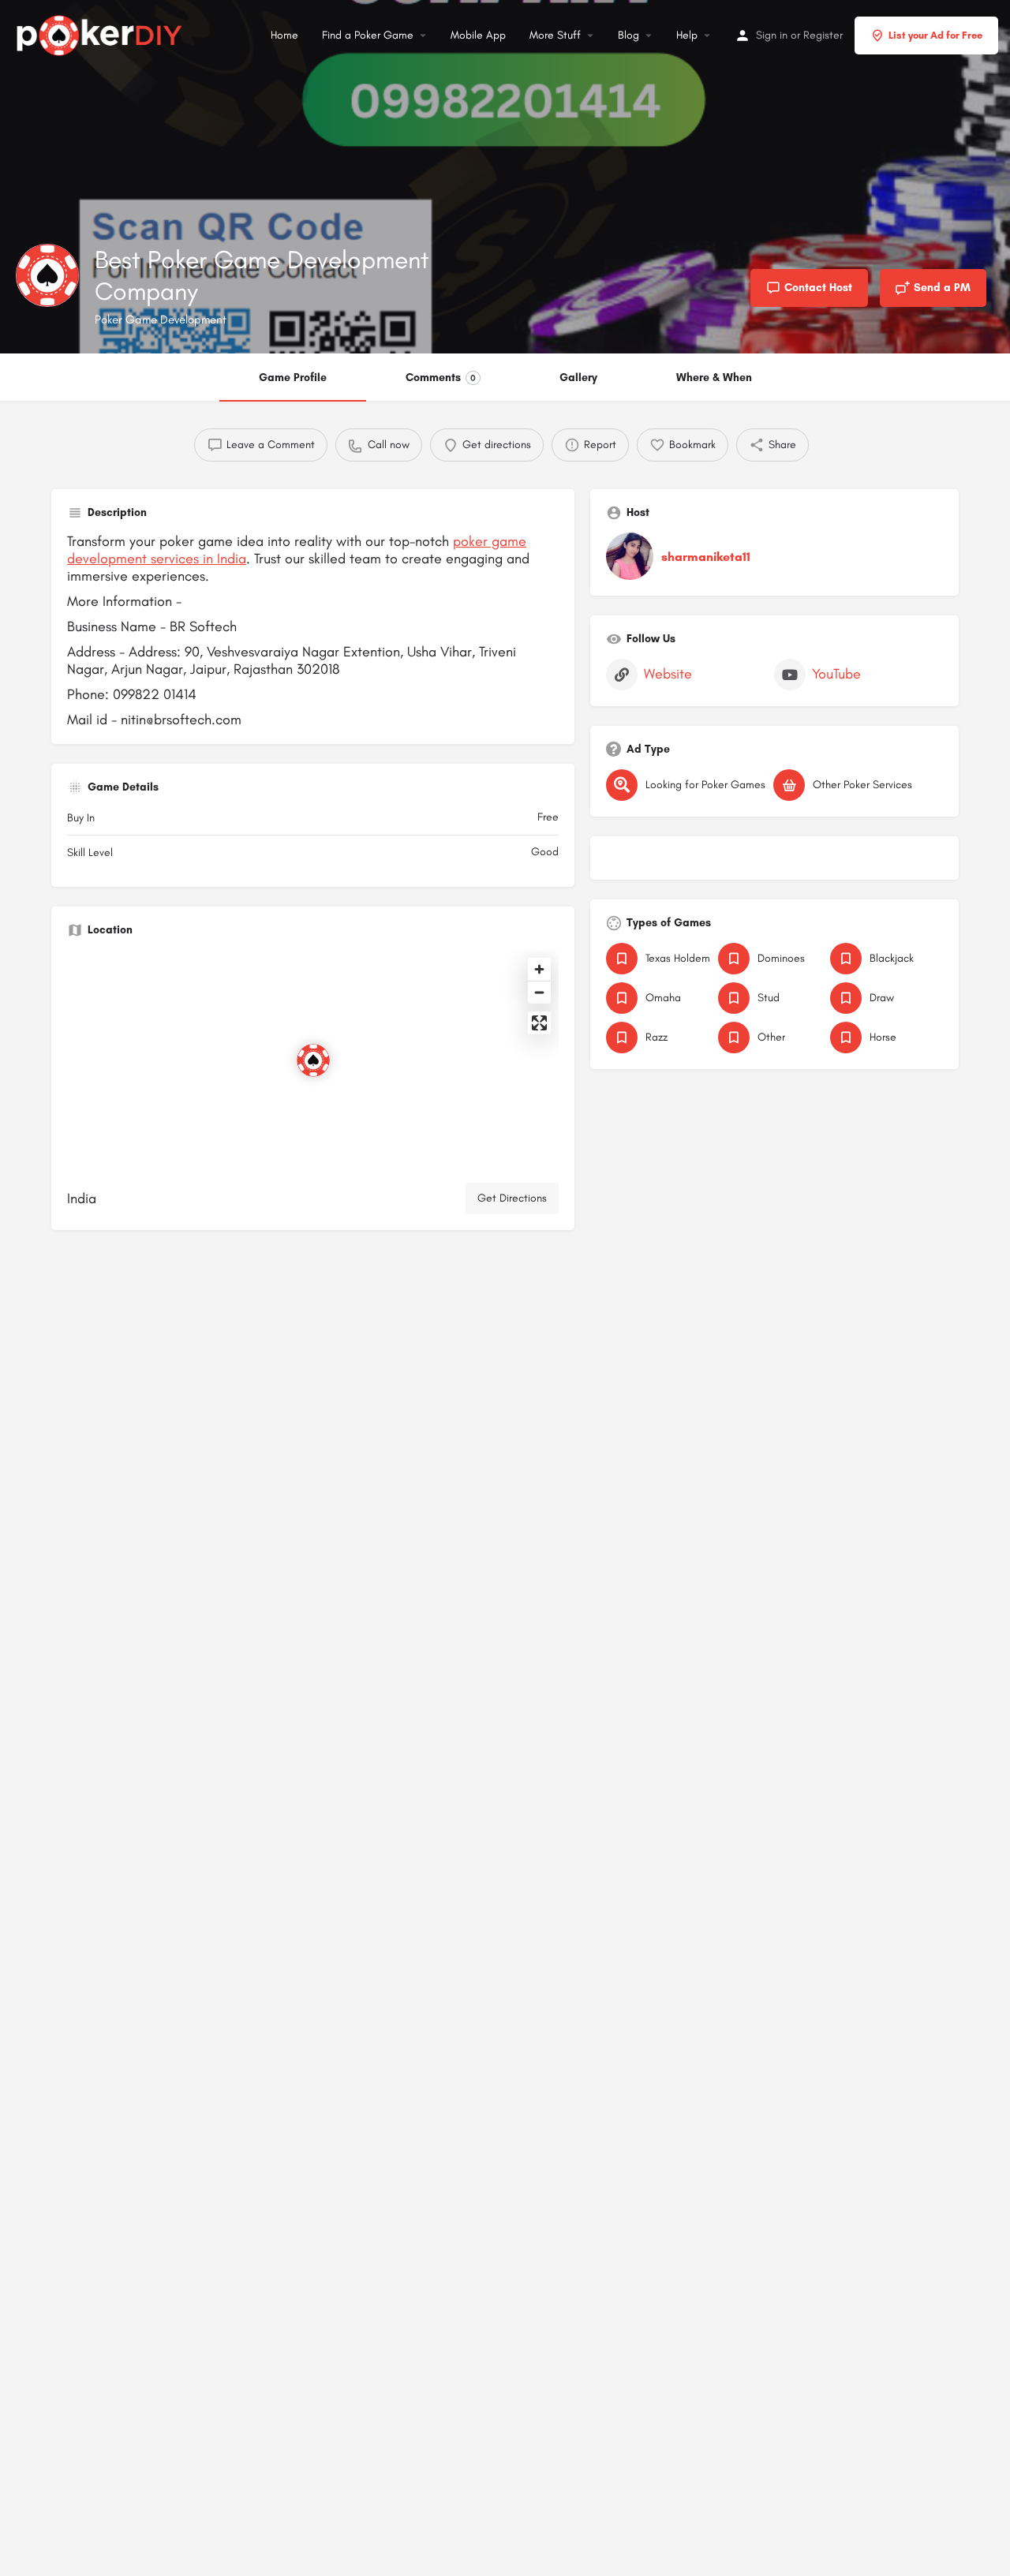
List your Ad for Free (935, 35)
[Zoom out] (539, 992)
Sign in (772, 35)
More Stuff (555, 35)
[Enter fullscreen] (539, 1023)
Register (823, 35)
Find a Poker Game (368, 35)
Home (284, 35)
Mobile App (478, 35)
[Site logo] (101, 33)
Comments (441, 378)
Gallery (578, 378)
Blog (628, 35)
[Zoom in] (539, 969)
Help (687, 35)
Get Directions (512, 1198)
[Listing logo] (47, 275)
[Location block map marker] (313, 1060)
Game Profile (293, 378)
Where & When (714, 378)
